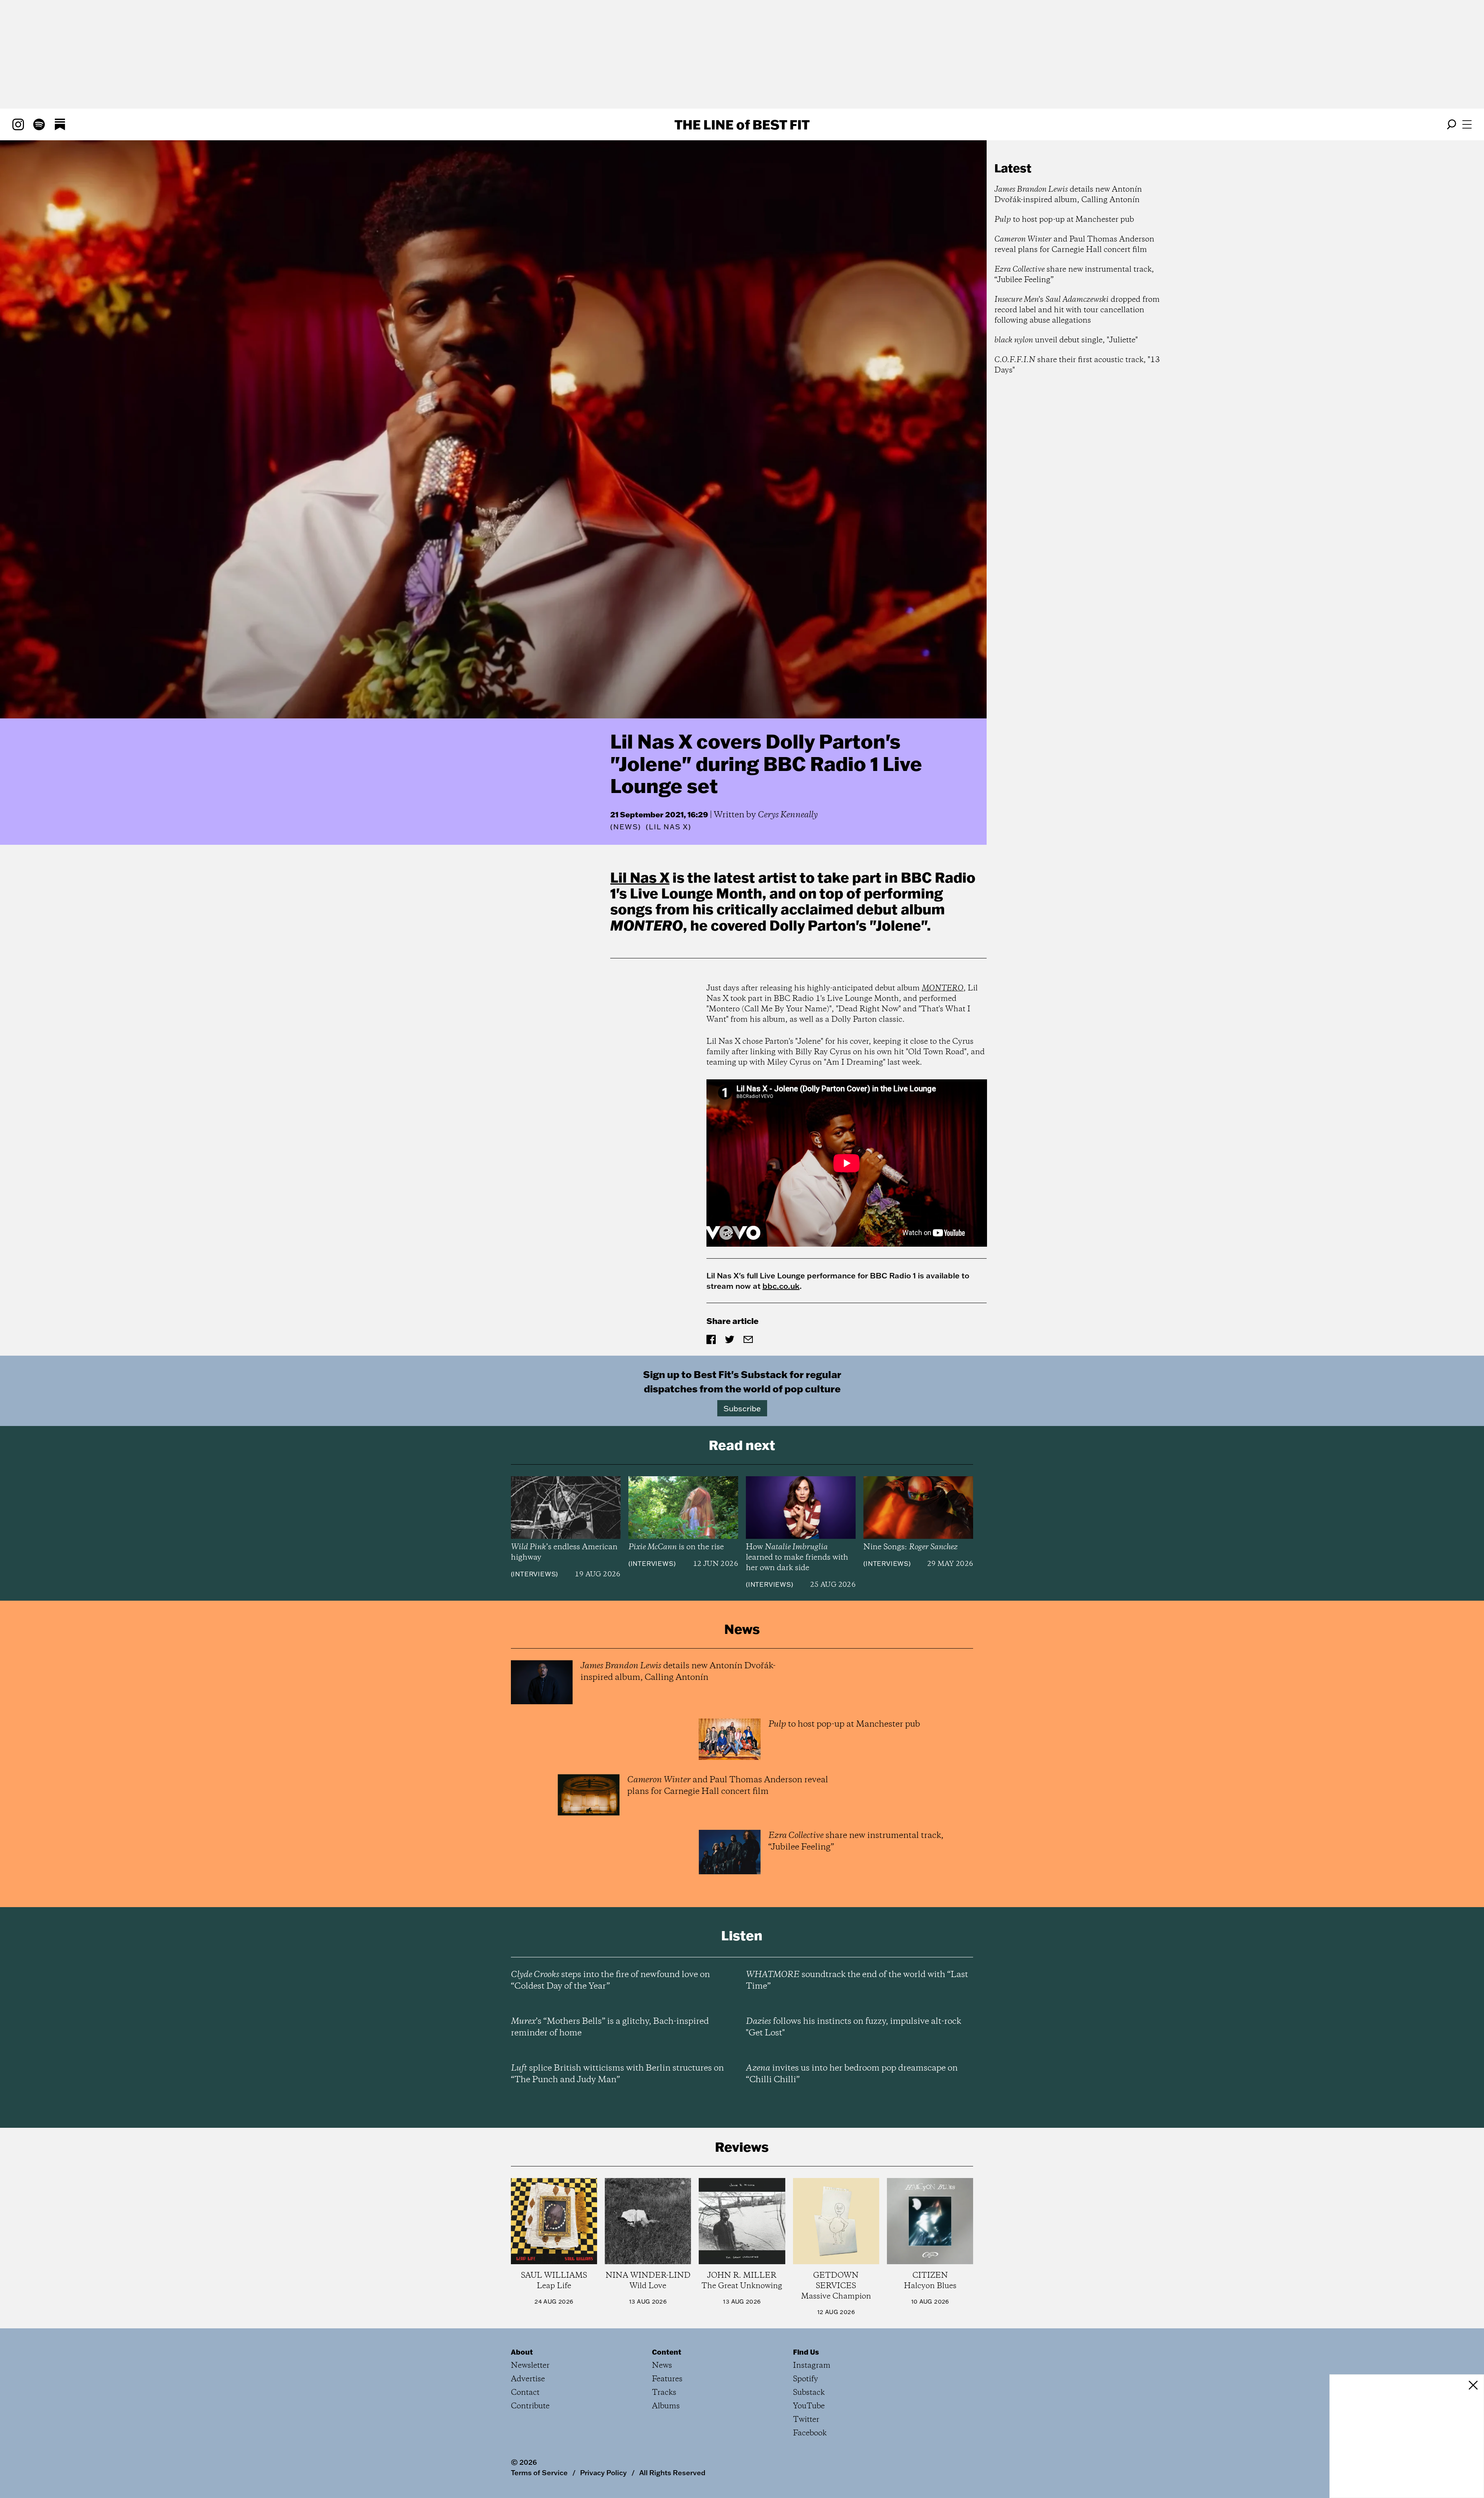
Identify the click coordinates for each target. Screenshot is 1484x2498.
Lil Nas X (640, 877)
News (626, 827)
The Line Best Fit (742, 124)
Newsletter (530, 2366)
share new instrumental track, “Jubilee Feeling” (1074, 275)
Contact (525, 2393)
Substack (809, 2393)
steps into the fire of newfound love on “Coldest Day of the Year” (610, 1981)
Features (667, 2379)
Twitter (806, 2420)
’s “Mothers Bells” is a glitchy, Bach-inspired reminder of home (610, 2027)
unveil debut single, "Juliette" (1066, 340)
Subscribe (742, 1408)
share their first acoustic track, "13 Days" (1077, 365)
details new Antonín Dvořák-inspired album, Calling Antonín (1068, 195)
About (522, 2352)
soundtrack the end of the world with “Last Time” (857, 1981)
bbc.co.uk (781, 1286)
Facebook (810, 2433)
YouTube (809, 2406)
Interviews (534, 1574)
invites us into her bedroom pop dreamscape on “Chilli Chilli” (852, 2074)
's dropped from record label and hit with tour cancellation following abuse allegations (1077, 310)
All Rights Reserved (672, 2472)
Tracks (664, 2393)
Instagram (812, 2366)
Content (667, 2352)
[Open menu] (1467, 124)
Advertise (528, 2379)
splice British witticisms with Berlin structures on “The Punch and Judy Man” (617, 2074)
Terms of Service (539, 2472)
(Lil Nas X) (669, 827)
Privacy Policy (603, 2472)
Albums (666, 2406)
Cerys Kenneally (788, 815)
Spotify (806, 2379)
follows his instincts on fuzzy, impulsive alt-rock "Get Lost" (853, 2027)
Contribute (530, 2406)
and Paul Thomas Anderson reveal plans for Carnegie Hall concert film (1074, 245)
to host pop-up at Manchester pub (1064, 220)
